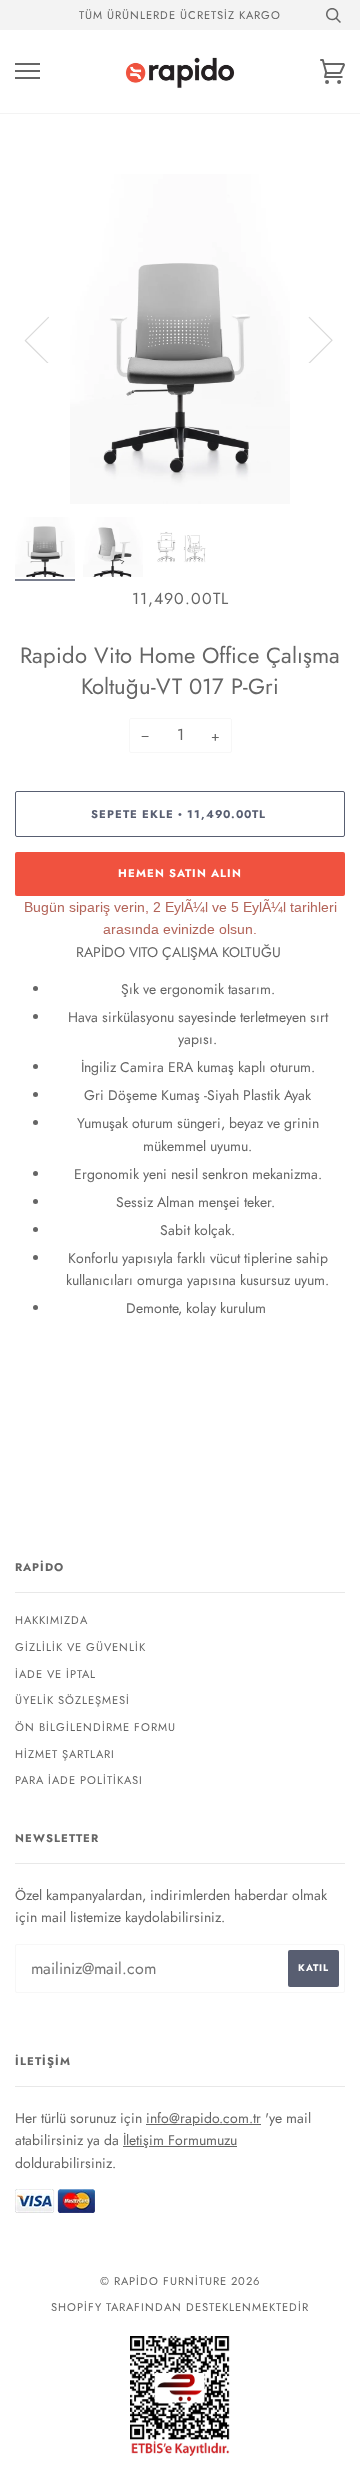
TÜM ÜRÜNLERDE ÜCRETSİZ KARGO (180, 15)
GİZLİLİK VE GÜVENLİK (80, 1647)
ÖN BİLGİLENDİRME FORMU (95, 1727)
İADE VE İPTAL (55, 1674)
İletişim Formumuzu (180, 2140)
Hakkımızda (51, 1620)
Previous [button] (49, 339)
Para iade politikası (79, 1780)
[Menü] (27, 71)
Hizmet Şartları (65, 1754)
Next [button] (308, 339)
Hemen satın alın (180, 873)
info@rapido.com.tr (203, 2118)
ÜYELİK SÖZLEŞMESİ (72, 1700)
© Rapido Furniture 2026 (180, 2281)
